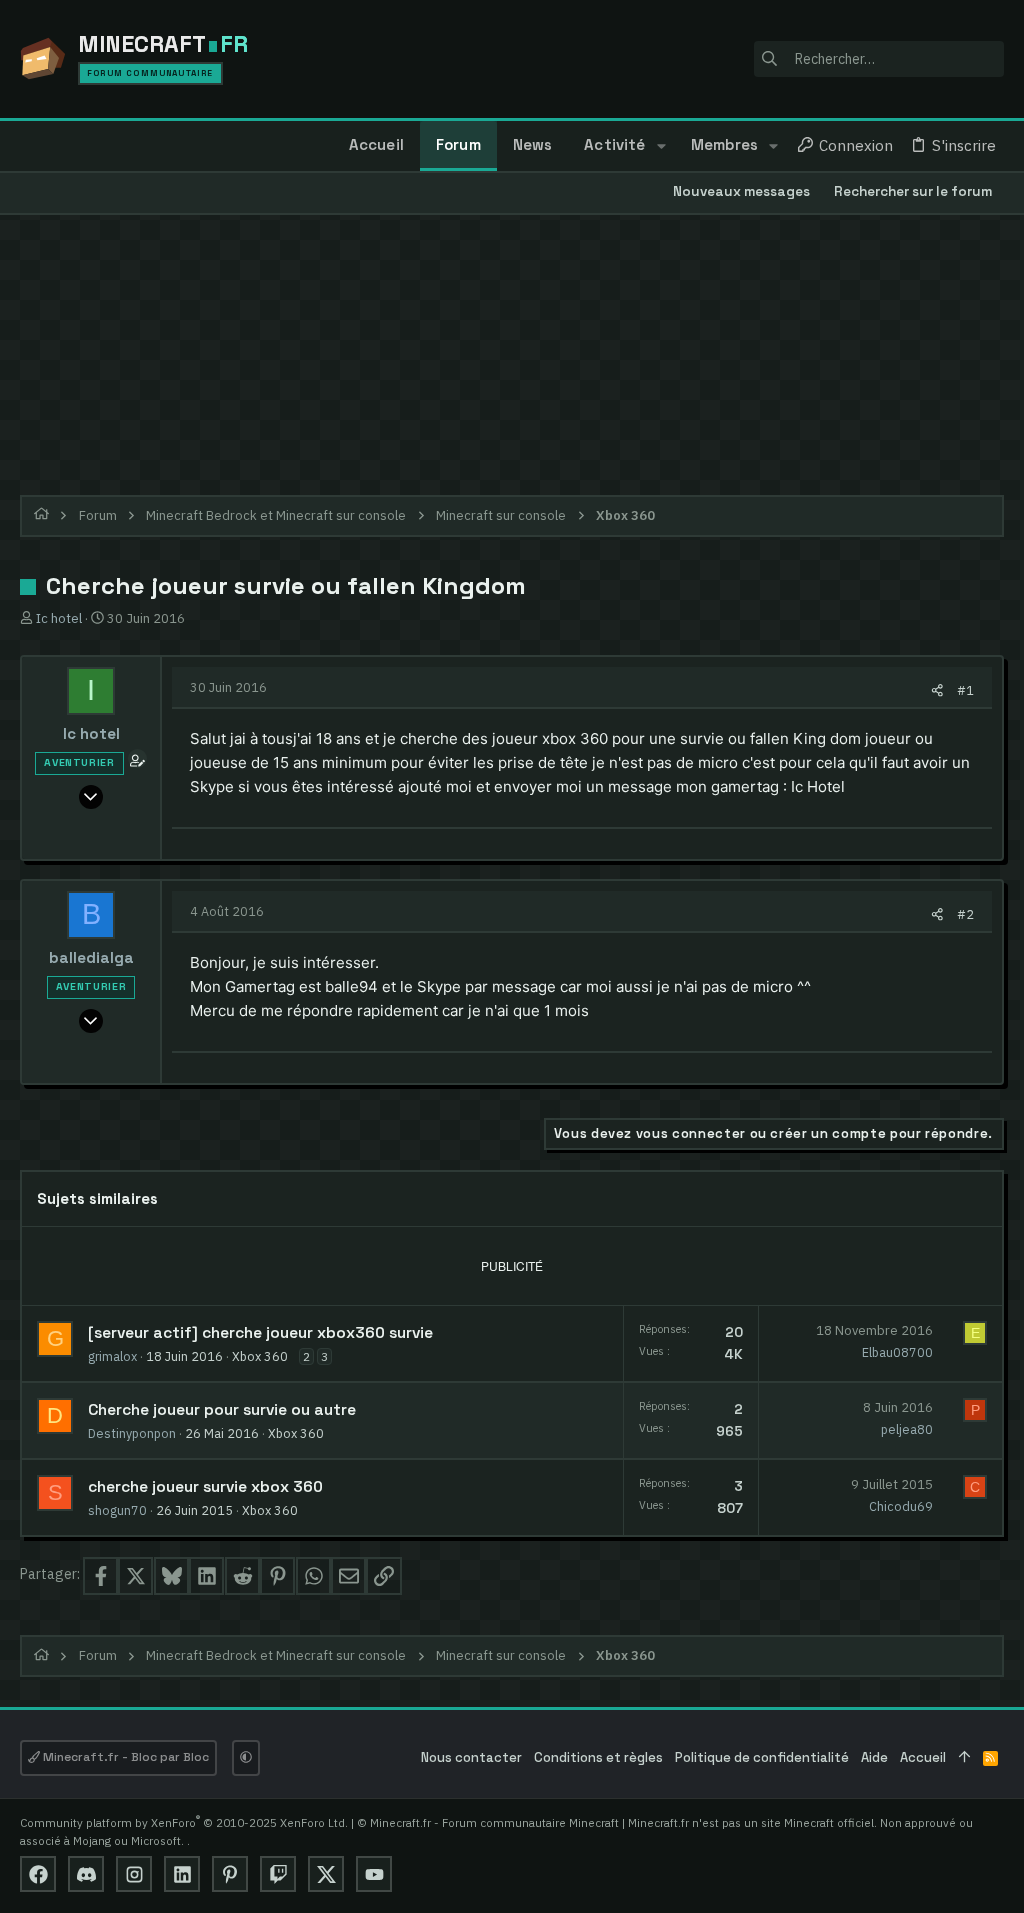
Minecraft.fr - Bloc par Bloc (124, 1757)
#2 (965, 914)
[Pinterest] (230, 1874)
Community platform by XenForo (184, 1822)
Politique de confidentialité (762, 1757)
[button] (660, 146)
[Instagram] (134, 1874)
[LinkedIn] (182, 1874)
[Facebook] (38, 1874)
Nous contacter (471, 1757)
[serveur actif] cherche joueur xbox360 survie (260, 1333)
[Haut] (964, 1758)
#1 (965, 690)
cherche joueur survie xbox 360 (205, 1487)
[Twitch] (278, 1874)
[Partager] (937, 690)
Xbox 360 (260, 1356)
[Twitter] (326, 1874)
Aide (874, 1757)
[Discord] (86, 1874)
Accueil (923, 1757)
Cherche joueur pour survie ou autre (222, 1410)
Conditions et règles (598, 1757)
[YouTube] (374, 1874)
